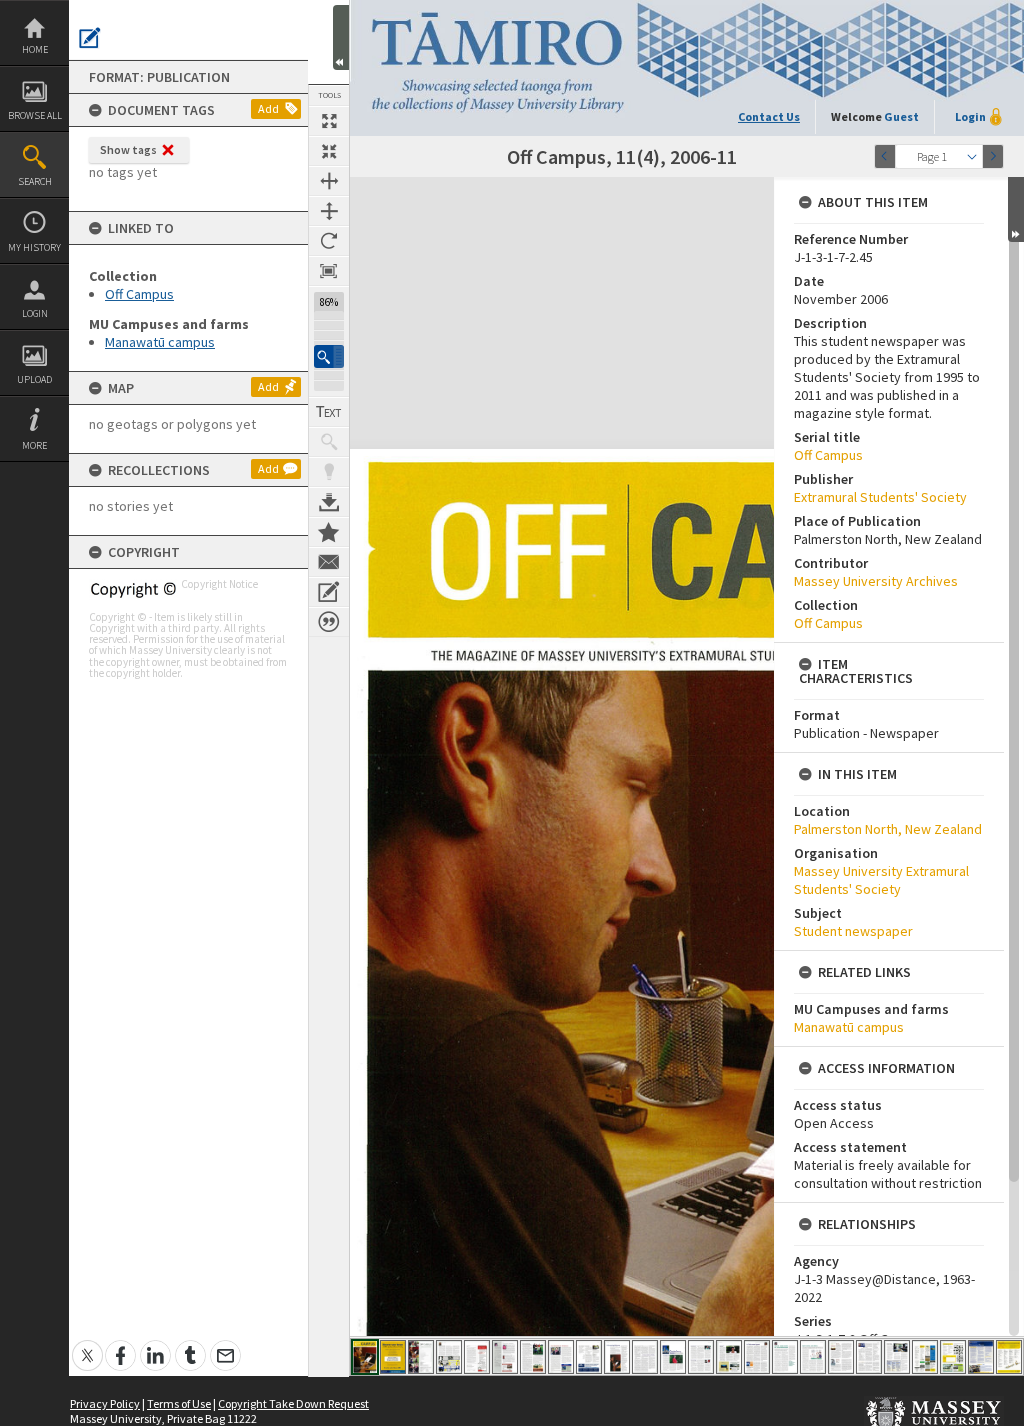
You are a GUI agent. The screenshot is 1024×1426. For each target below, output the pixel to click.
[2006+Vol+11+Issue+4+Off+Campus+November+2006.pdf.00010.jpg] (617, 1357)
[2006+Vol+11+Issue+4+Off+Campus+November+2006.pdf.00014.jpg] (729, 1357)
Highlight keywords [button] (329, 472)
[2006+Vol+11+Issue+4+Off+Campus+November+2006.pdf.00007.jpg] (533, 1357)
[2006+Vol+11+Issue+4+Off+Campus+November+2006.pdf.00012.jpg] (673, 1357)
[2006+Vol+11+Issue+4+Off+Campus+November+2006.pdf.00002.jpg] (393, 1357)
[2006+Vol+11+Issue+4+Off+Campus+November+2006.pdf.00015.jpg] (757, 1357)
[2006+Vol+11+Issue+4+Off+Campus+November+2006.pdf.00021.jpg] (925, 1357)
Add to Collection (329, 532)
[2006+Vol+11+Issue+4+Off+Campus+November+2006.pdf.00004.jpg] (449, 1357)
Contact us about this (329, 562)
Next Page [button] (993, 156)
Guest (901, 116)
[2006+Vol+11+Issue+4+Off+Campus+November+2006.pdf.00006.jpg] (505, 1357)
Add (268, 108)
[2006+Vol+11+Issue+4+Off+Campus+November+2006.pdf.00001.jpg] (365, 1357)
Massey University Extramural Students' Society (881, 880)
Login (35, 313)
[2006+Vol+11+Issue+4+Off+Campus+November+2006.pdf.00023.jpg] (981, 1357)
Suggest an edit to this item (90, 38)
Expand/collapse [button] (1016, 209)
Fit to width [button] (329, 181)
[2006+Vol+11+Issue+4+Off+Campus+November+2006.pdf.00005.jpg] (477, 1357)
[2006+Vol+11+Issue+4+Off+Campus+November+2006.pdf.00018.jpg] (841, 1357)
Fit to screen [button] (329, 151)
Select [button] (972, 156)
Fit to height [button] (329, 211)
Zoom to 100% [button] (329, 271)
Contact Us (769, 116)
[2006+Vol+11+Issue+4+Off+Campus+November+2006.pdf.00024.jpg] (1009, 1357)
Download (329, 502)
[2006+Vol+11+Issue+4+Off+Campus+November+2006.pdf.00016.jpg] (785, 1357)
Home (35, 49)
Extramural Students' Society (880, 497)
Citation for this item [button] (329, 622)
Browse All (35, 115)
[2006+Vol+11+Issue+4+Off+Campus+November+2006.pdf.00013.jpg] (701, 1357)
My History (34, 247)
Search (35, 181)
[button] (329, 356)
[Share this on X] (87, 1344)
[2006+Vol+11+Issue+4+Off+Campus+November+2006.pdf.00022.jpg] (953, 1357)
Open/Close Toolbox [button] (341, 37)
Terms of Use (179, 1403)
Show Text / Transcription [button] (329, 412)
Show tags (128, 149)
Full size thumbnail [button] (329, 121)
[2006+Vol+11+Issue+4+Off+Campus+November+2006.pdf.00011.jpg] (645, 1357)
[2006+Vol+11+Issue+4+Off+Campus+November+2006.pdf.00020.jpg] (897, 1357)
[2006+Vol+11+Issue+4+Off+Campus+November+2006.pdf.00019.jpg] (869, 1357)
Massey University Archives (876, 581)
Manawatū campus (160, 342)
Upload (34, 379)
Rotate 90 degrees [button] (329, 241)
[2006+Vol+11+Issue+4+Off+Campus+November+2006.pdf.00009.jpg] (589, 1357)
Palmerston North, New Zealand (888, 829)
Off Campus (139, 294)
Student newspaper (853, 931)
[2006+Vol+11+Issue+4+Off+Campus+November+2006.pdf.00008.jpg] (561, 1357)
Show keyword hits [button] (329, 442)
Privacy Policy (105, 1403)
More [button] (34, 445)
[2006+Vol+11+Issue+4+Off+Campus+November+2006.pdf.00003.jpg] (421, 1357)
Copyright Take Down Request (293, 1403)
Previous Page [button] (885, 156)
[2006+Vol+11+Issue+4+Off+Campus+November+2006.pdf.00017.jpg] (813, 1357)
